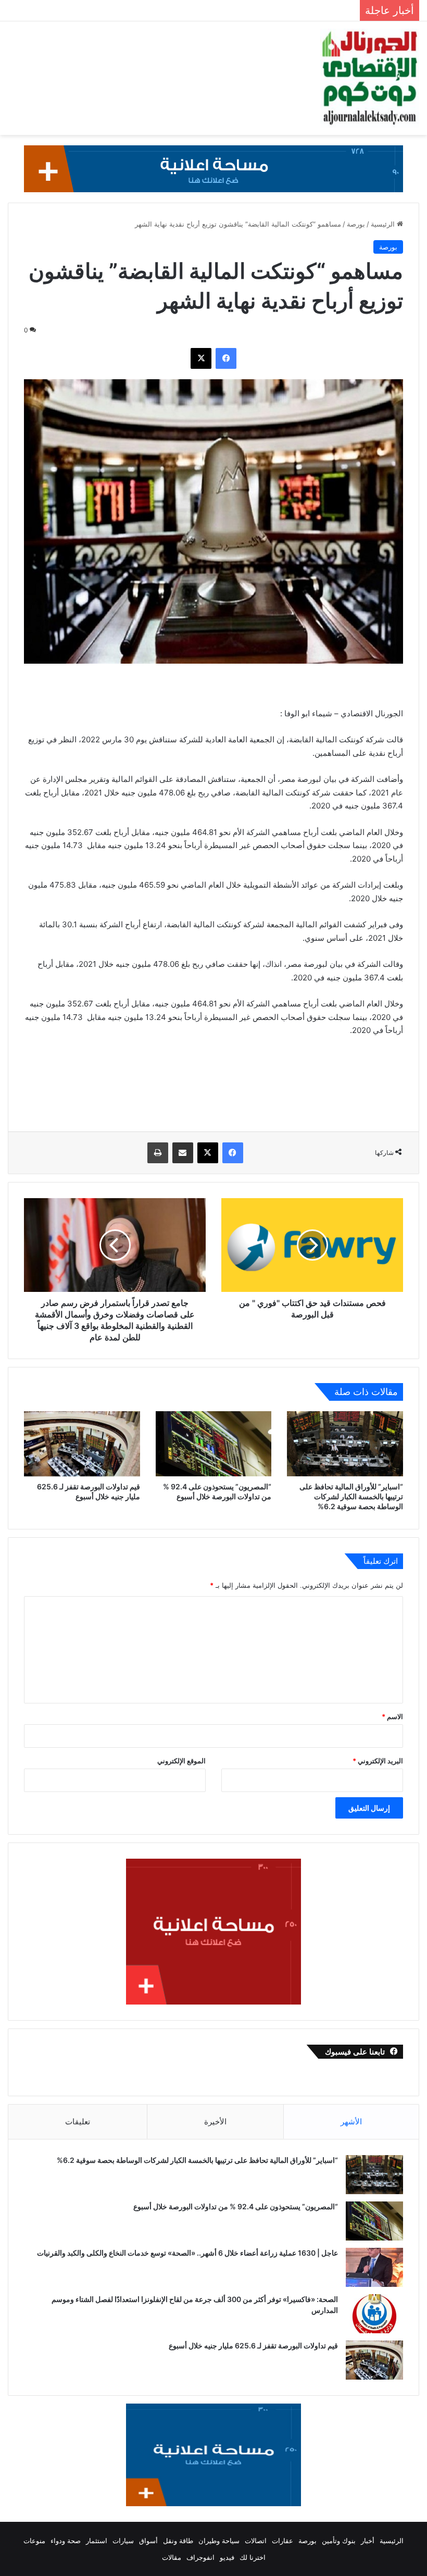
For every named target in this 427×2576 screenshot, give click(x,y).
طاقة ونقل (178, 2541)
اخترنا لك (253, 2557)
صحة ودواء (66, 2541)
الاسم (392, 1716)
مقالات (172, 2557)
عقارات (282, 2541)
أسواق (148, 2541)
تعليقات (78, 2121)
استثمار (97, 2541)
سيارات (123, 2541)
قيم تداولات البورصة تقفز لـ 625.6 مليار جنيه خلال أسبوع (253, 2345)
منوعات (34, 2541)
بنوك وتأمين (339, 2541)
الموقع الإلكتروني (181, 1761)
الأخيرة (215, 2121)
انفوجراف (200, 2557)
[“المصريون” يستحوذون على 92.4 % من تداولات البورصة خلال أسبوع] (214, 1444)
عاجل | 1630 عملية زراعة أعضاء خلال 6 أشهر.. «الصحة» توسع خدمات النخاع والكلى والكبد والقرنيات (187, 2253)
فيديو (227, 2557)
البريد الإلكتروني (378, 1761)
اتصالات (256, 2541)
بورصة (356, 224)
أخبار (368, 2541)
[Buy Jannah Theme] (213, 168)
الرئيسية (384, 224)
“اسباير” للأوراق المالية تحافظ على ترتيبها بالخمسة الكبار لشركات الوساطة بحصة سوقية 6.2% (351, 1496)
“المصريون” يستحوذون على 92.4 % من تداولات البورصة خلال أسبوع (235, 2206)
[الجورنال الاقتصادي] (370, 78)
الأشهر (351, 2121)
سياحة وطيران (219, 2541)
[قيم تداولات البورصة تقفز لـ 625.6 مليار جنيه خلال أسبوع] (82, 1444)
